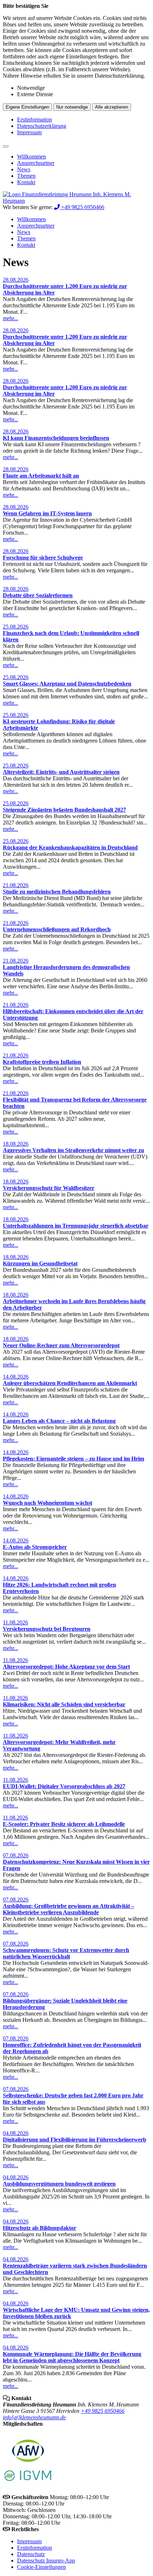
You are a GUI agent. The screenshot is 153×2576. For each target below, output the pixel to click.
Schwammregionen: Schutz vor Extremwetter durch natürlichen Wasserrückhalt (66, 1953)
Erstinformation (35, 119)
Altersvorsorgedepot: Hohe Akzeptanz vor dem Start (66, 1667)
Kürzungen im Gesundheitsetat (40, 1263)
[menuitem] (84, 157)
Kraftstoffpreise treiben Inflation (42, 1062)
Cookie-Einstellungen (41, 2567)
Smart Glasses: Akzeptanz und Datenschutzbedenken (67, 684)
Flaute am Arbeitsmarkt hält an (41, 476)
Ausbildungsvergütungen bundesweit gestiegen (59, 2184)
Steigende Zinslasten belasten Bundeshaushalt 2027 (64, 810)
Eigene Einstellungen (27, 107)
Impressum (29, 132)
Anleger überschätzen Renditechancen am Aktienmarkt (70, 1383)
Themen (26, 176)
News (24, 169)
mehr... (10, 318)
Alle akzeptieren (112, 107)
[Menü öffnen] (6, 146)
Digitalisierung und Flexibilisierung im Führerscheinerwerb (75, 2140)
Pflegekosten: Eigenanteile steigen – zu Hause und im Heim (73, 1459)
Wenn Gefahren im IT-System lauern (47, 513)
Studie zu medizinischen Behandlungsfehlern (57, 892)
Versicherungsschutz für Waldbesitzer (49, 1188)
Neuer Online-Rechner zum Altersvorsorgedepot (61, 1345)
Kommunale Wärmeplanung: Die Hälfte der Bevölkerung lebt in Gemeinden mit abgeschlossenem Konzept (72, 2357)
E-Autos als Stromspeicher (35, 1547)
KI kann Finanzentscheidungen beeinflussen (56, 438)
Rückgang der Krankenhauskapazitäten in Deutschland (70, 847)
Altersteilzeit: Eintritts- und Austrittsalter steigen (61, 772)
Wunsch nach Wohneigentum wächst (48, 1503)
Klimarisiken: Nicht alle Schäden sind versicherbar (64, 1704)
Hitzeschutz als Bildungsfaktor (39, 2228)
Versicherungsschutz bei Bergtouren (47, 1629)
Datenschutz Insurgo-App (46, 2561)
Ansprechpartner (36, 163)
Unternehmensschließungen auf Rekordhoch (57, 929)
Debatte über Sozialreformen (38, 595)
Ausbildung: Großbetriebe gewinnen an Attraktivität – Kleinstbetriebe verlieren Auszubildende (68, 1909)
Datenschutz (31, 2554)
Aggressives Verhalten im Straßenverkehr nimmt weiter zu (73, 1150)
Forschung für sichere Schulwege (43, 558)
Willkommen (31, 157)
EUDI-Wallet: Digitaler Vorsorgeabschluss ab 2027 (64, 1786)
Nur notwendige (72, 107)
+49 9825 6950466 (103, 2411)
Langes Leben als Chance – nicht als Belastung (59, 1421)
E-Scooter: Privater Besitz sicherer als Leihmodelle (64, 1824)
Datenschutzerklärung (42, 126)
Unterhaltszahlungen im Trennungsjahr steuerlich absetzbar (76, 1226)
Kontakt (26, 182)
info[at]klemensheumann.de (34, 2417)
